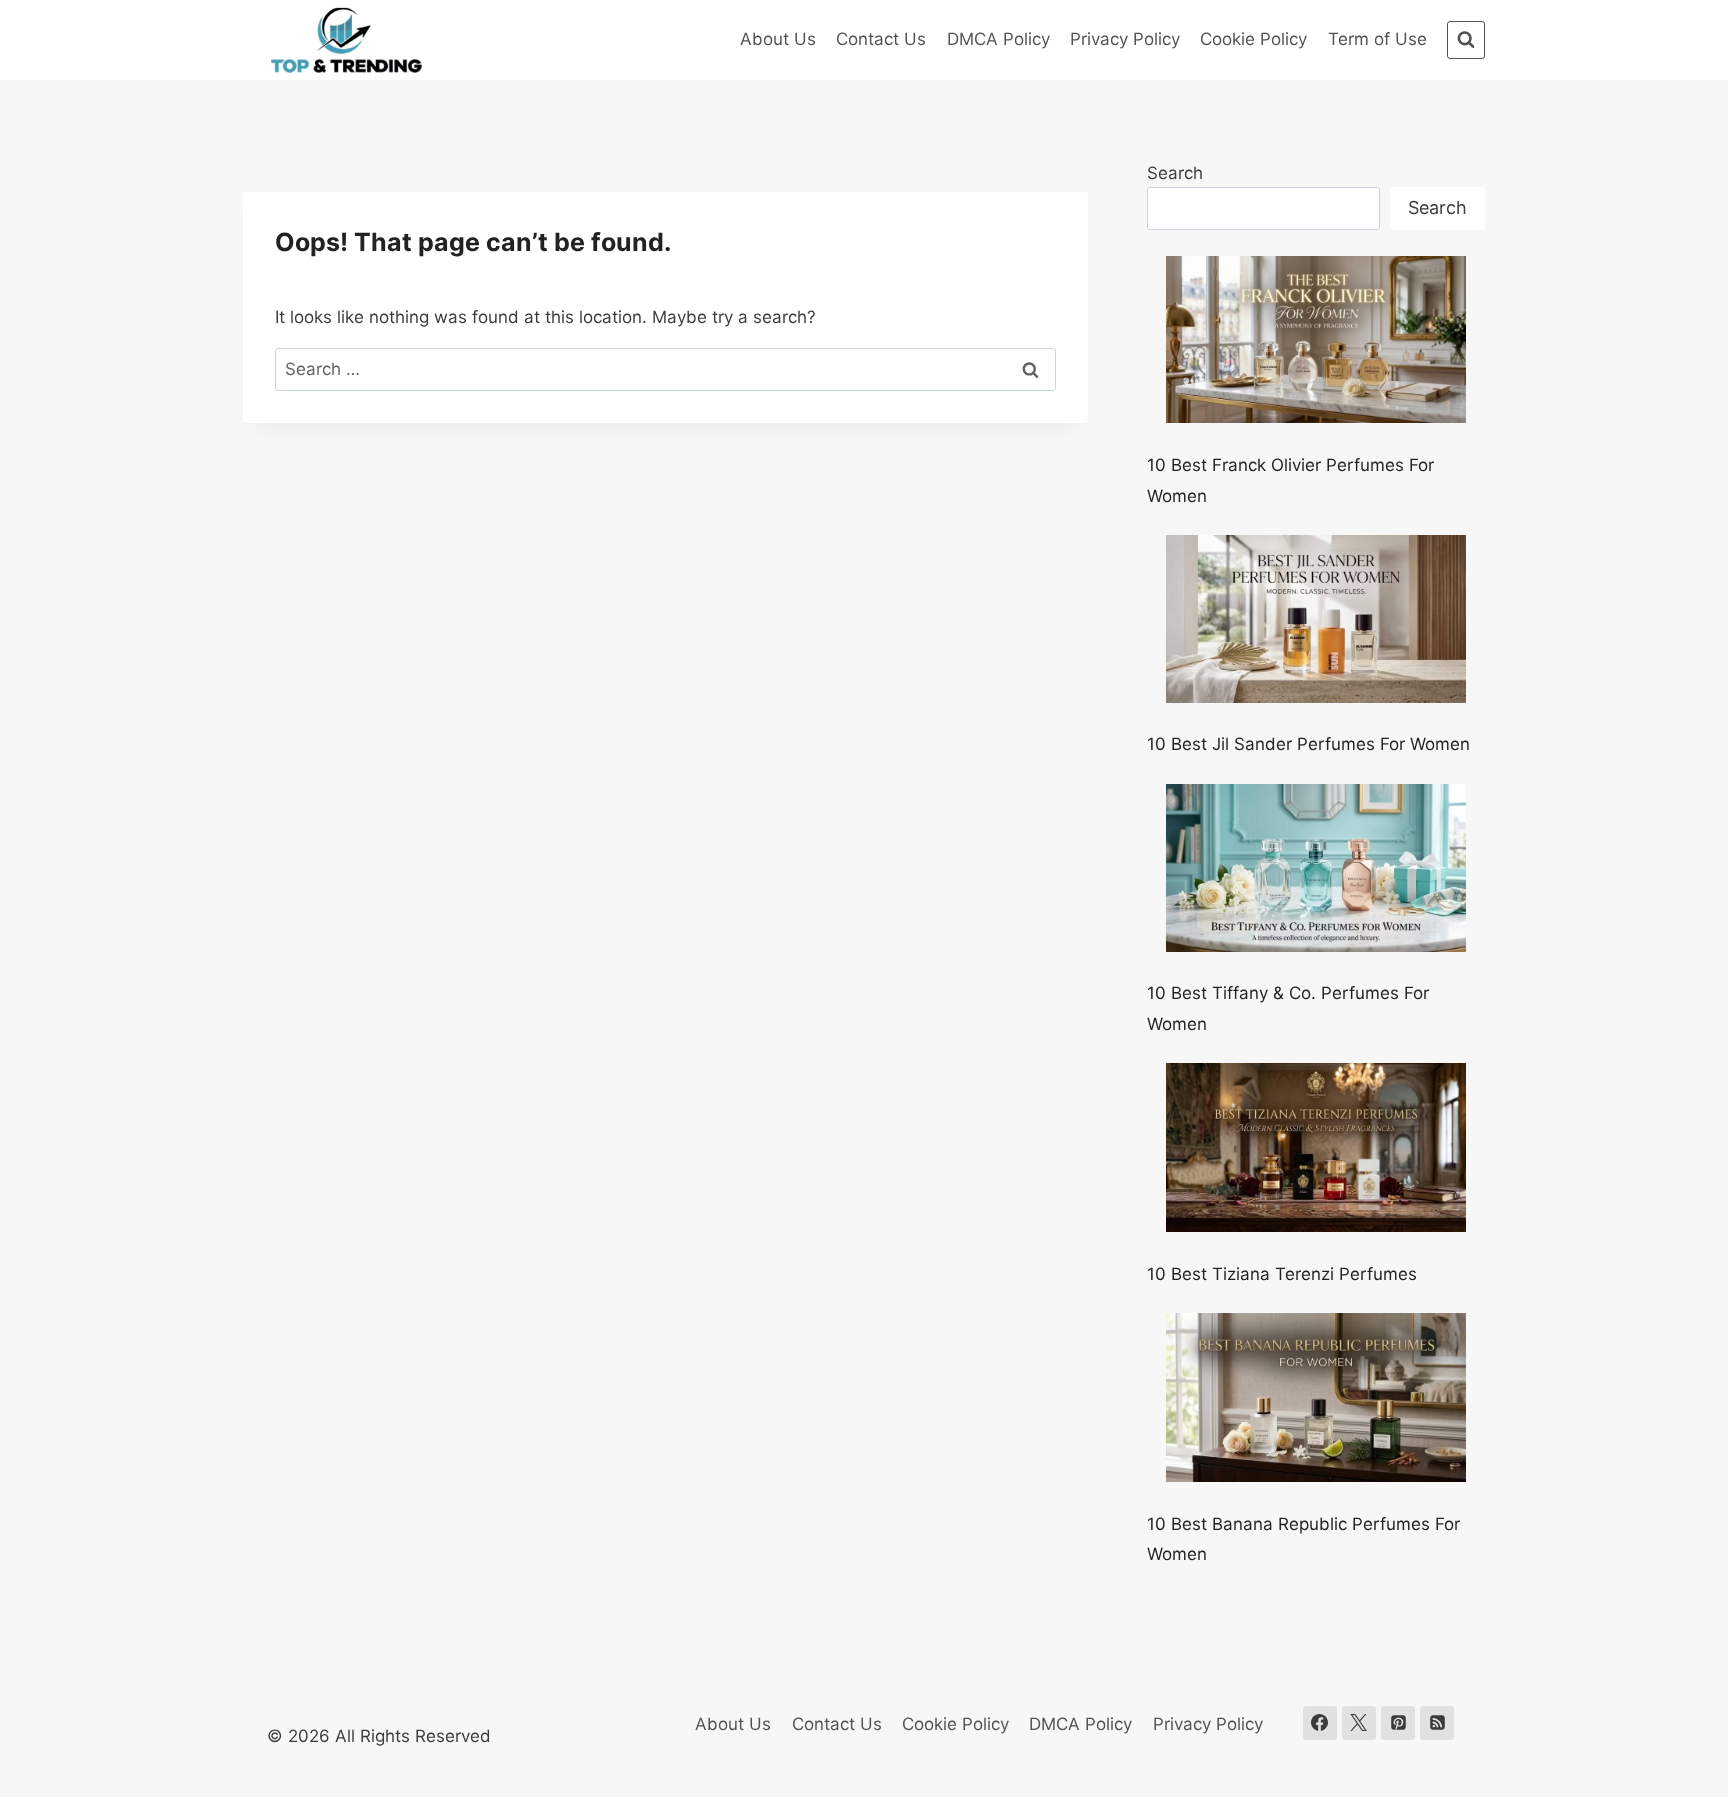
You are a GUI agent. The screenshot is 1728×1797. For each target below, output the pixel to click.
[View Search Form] (1466, 40)
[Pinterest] (1398, 1723)
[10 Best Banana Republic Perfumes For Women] (1316, 1397)
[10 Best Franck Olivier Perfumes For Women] (1316, 340)
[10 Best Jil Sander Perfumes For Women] (1316, 619)
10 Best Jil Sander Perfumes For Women (1308, 744)
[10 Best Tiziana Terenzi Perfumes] (1316, 1147)
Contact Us (881, 39)
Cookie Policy (1253, 39)
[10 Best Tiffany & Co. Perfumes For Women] (1316, 868)
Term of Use (1377, 39)
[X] (1359, 1723)
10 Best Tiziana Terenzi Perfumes (1282, 1274)
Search (1175, 173)
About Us (778, 39)
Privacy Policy (1125, 39)
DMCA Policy (998, 39)
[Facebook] (1320, 1723)
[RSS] (1437, 1723)
